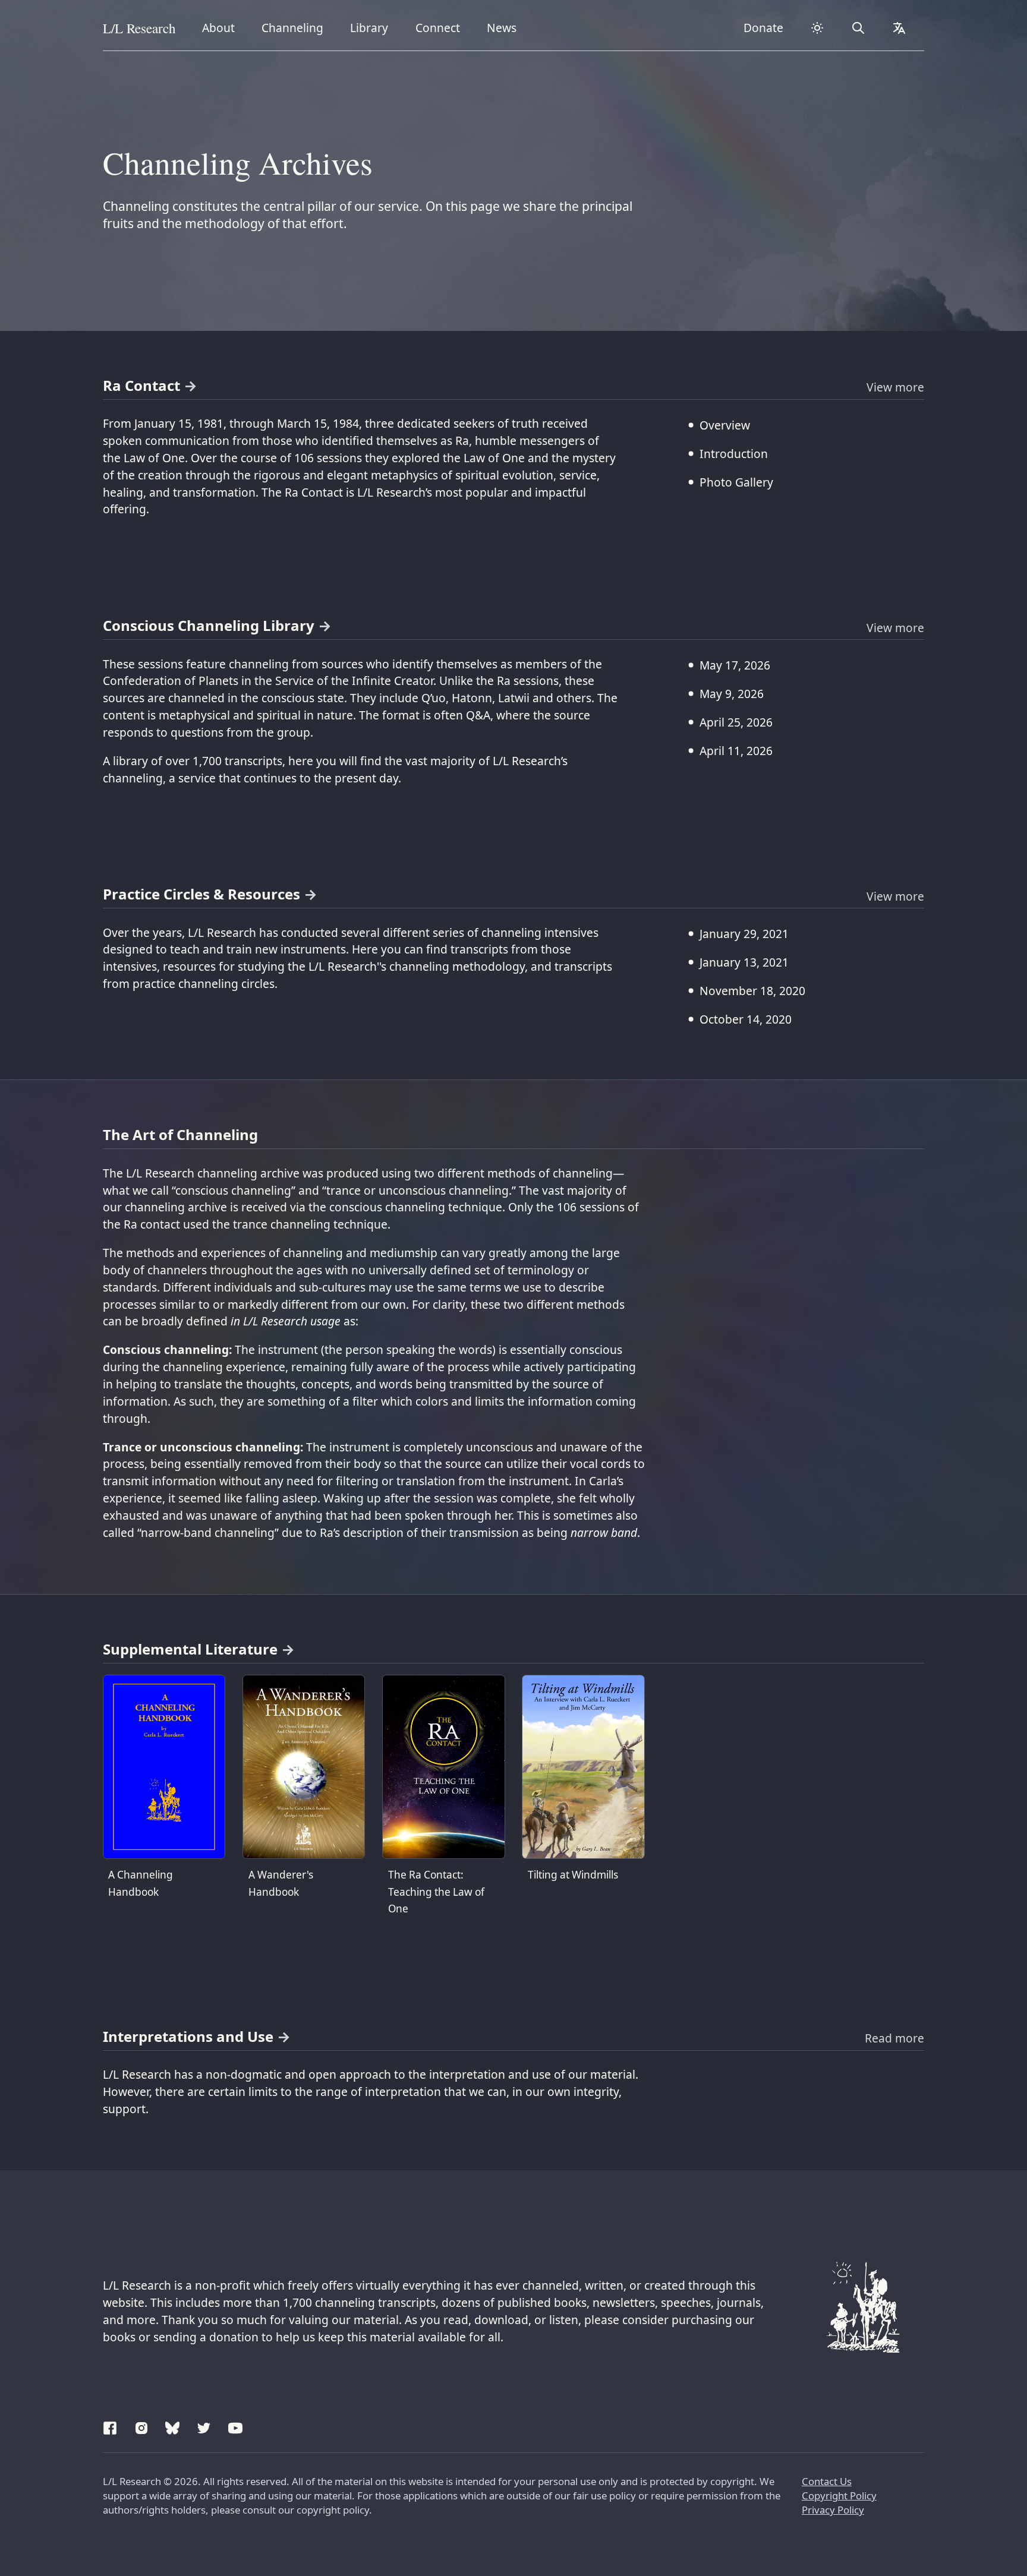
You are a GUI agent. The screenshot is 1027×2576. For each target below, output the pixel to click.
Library (373, 27)
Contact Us (827, 2481)
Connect (440, 27)
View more (895, 387)
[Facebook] (110, 2426)
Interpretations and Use (188, 2036)
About (223, 27)
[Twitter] (204, 2426)
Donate (763, 28)
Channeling (292, 27)
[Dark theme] (817, 28)
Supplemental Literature (190, 1649)
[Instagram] (141, 2426)
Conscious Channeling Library (209, 625)
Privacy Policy (833, 2510)
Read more (894, 2038)
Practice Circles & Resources (201, 894)
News (506, 27)
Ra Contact (141, 385)
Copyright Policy (839, 2495)
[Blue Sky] (172, 2426)
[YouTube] (235, 2426)
